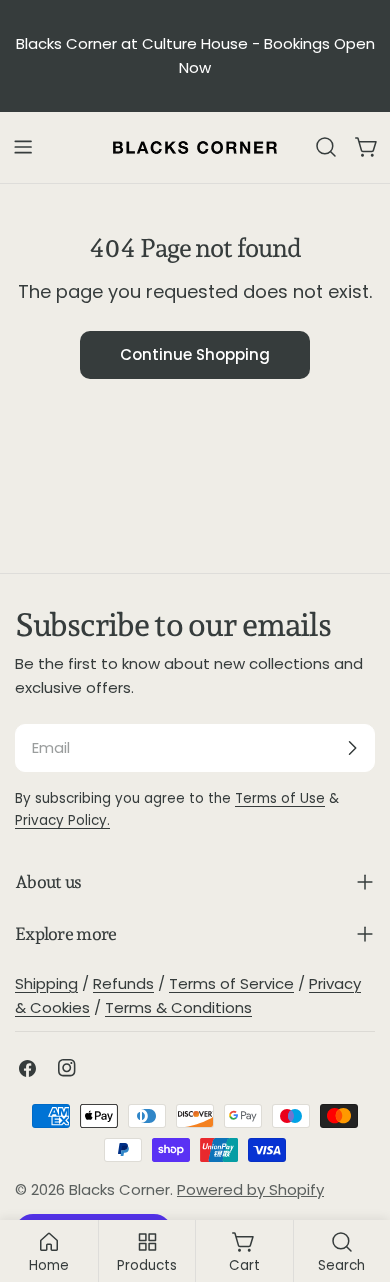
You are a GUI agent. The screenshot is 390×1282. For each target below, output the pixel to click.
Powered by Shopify (250, 1189)
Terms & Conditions (178, 1007)
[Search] (326, 147)
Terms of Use (280, 798)
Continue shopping (195, 354)
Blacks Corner (119, 1189)
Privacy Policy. (62, 820)
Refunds (123, 983)
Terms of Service (231, 983)
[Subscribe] (352, 748)
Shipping (46, 983)
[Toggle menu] (23, 147)
